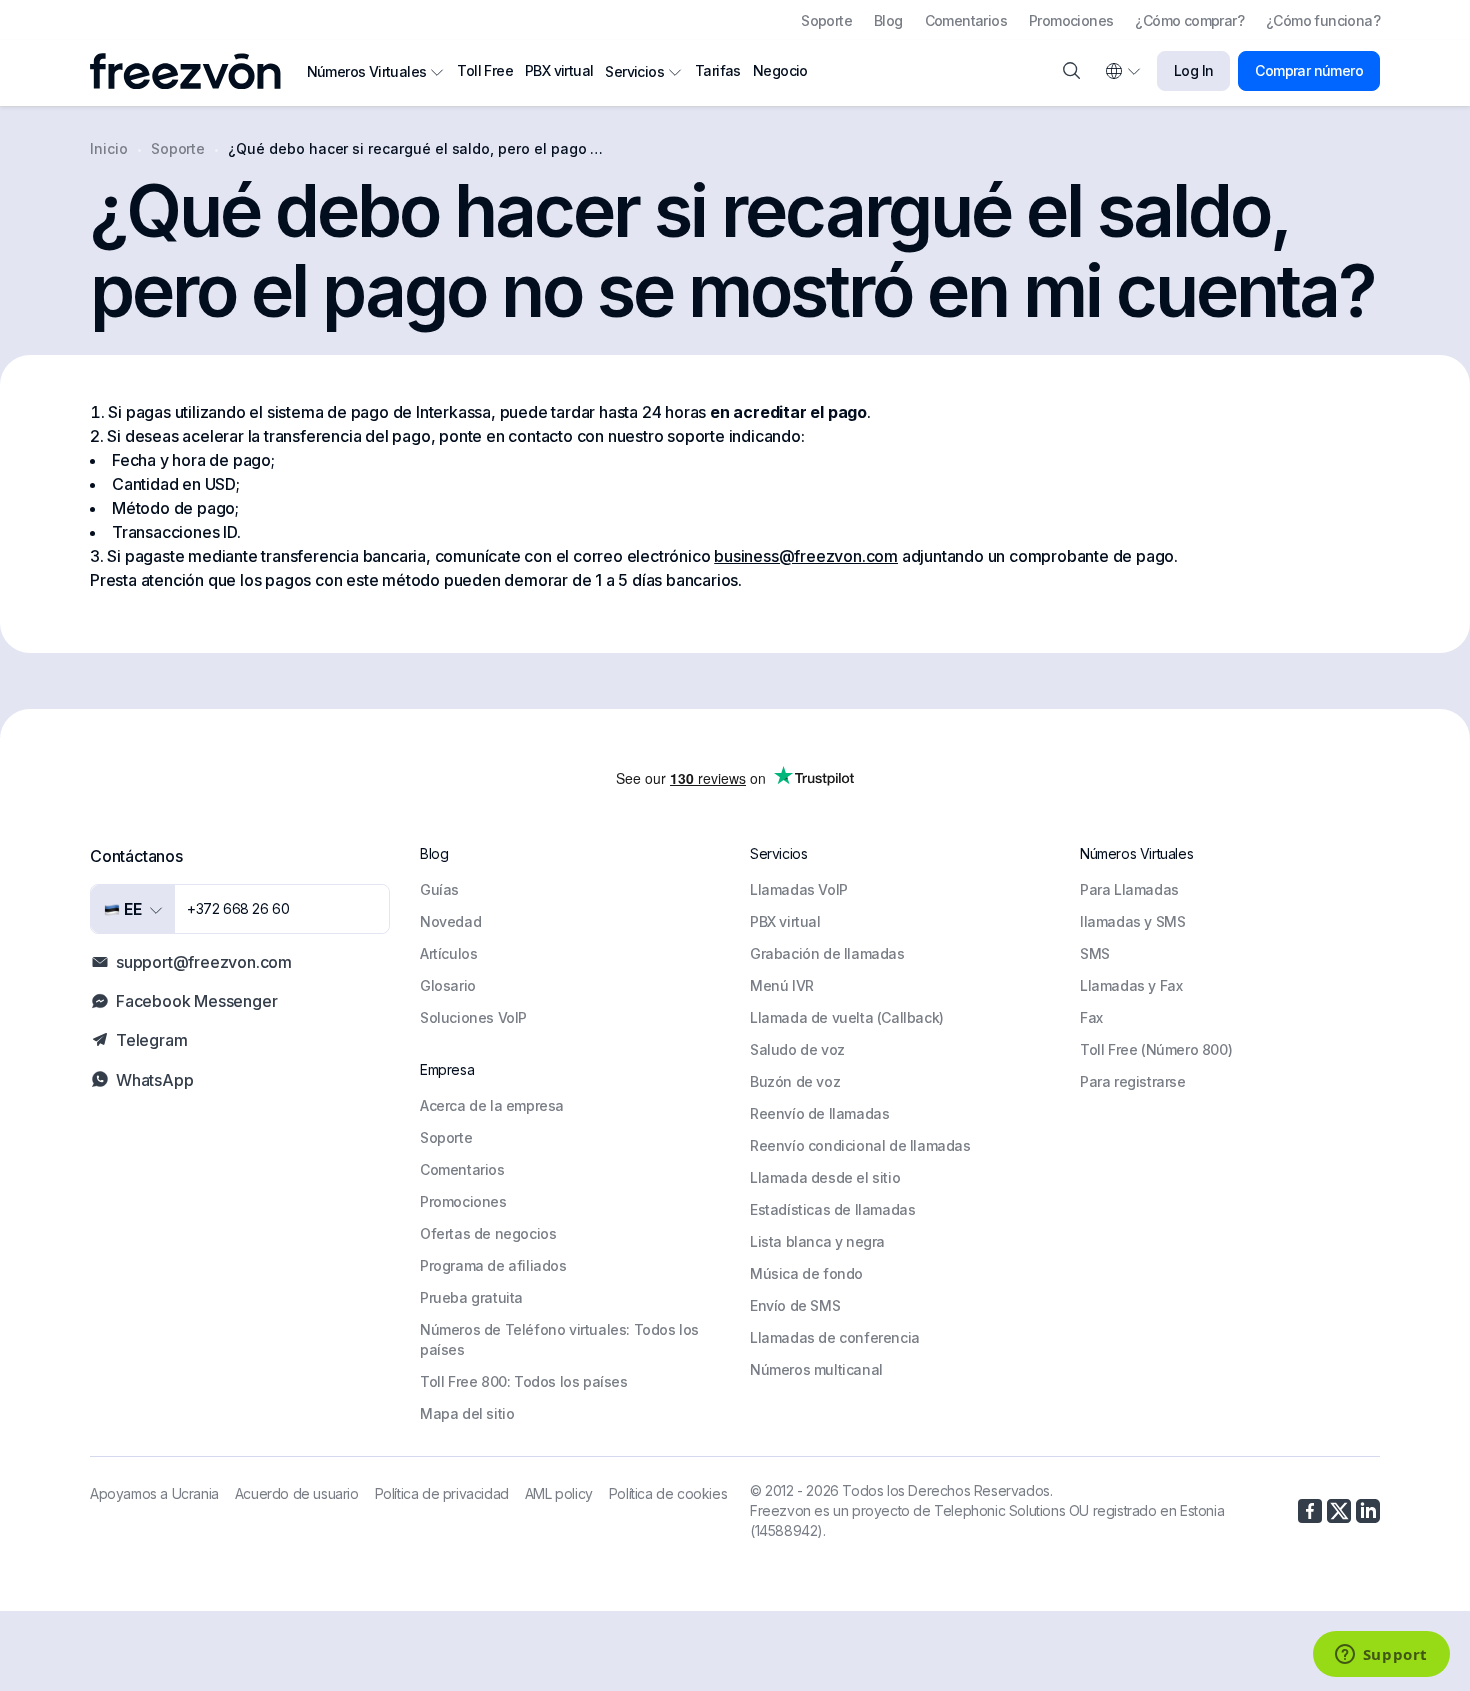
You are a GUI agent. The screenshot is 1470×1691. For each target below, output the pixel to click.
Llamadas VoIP (799, 889)
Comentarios (966, 20)
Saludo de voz (797, 1049)
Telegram (151, 1040)
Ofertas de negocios (488, 1233)
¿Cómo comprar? (1189, 20)
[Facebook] (1310, 1511)
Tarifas (718, 70)
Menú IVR (782, 985)
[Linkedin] (1368, 1511)
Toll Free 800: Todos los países (524, 1381)
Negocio (780, 70)
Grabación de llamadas (827, 953)
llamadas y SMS (1132, 921)
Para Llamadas (1129, 889)
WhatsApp (154, 1080)
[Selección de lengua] (1122, 71)
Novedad (450, 921)
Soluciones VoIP (473, 1017)
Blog (888, 20)
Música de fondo (806, 1273)
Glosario (448, 985)
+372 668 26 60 (238, 908)
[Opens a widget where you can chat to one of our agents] (1381, 1656)
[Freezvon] (193, 71)
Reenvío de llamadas (819, 1113)
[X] (1339, 1511)
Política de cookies (668, 1493)
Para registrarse (1133, 1081)
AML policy (559, 1493)
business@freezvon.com (806, 556)
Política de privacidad (442, 1493)
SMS (1095, 953)
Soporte (826, 20)
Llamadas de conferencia (835, 1337)
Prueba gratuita (471, 1297)
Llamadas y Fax (1131, 985)
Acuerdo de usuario (297, 1493)
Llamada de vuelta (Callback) (847, 1017)
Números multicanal (816, 1369)
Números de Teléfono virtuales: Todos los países (559, 1339)
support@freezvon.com (204, 962)
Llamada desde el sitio (825, 1177)
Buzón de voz (795, 1081)
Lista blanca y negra (817, 1241)
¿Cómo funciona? (1323, 20)
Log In (1193, 70)
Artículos (448, 953)
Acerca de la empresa (492, 1105)
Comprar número (1309, 70)
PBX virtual (559, 70)
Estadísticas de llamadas (832, 1209)
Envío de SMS (795, 1305)
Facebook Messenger (196, 1001)
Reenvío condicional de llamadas (860, 1145)
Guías (439, 889)
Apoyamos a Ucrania (154, 1493)
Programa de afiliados (493, 1265)
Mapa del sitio (467, 1413)
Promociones (1071, 20)
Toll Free (485, 70)
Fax (1091, 1017)
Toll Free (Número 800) (1156, 1049)
